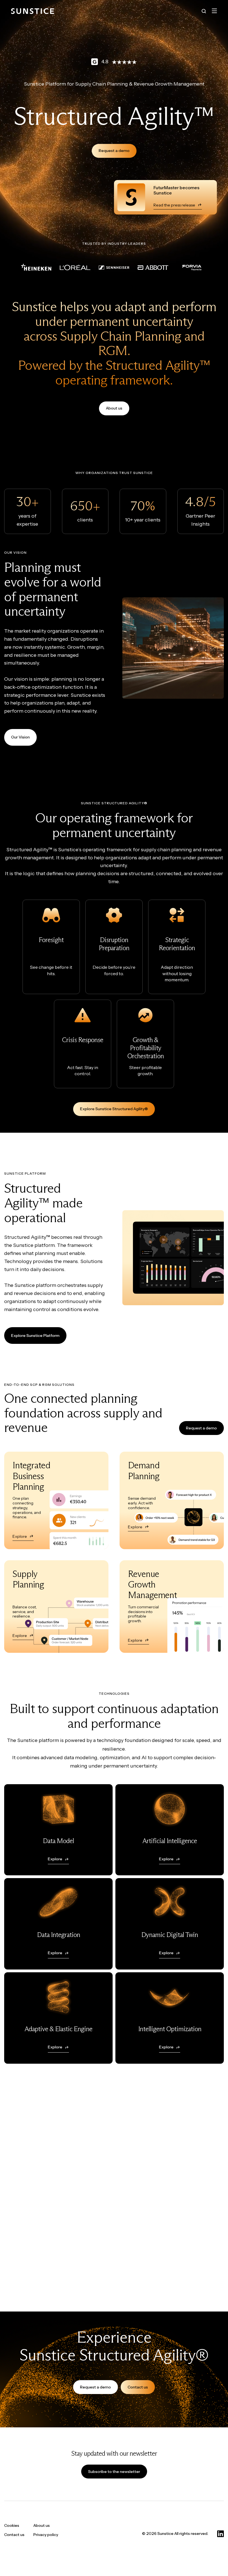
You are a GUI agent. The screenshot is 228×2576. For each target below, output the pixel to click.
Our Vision (20, 737)
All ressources (204, 2265)
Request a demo (114, 151)
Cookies (12, 2525)
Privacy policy (46, 2535)
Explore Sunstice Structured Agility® (114, 1109)
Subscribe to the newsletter (114, 2472)
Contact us (138, 2387)
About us (114, 408)
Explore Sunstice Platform (35, 1336)
